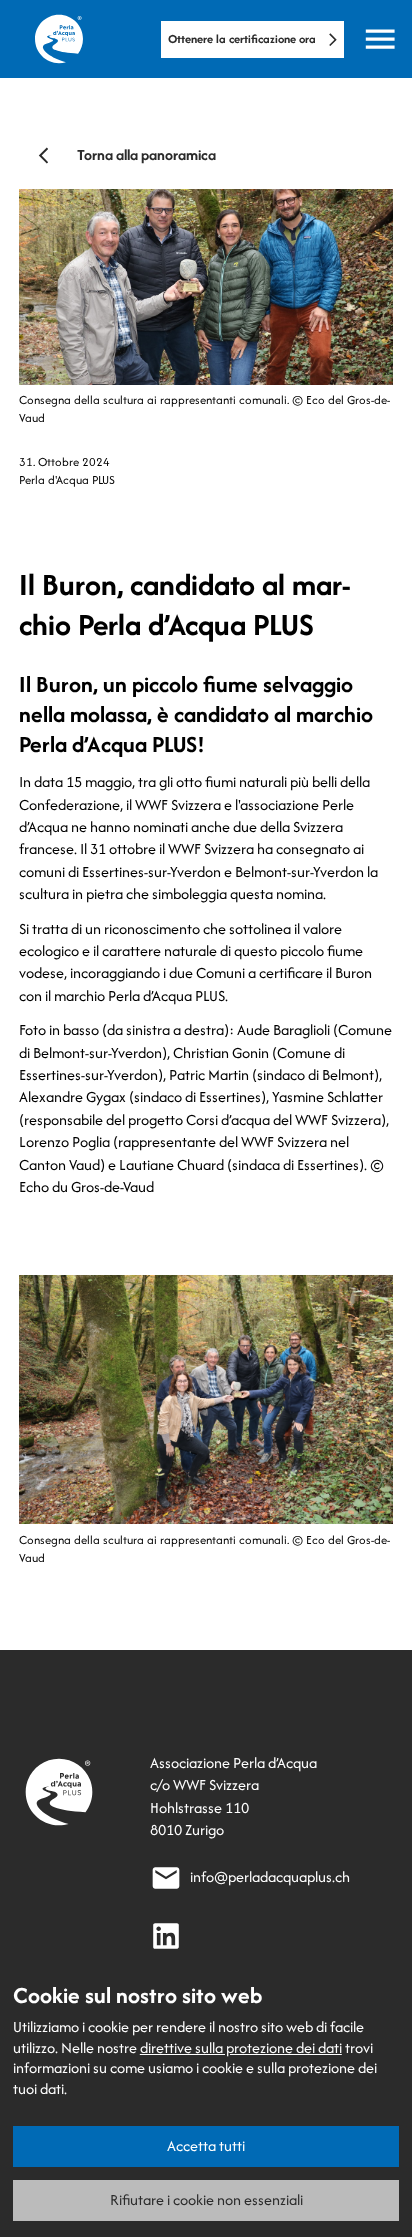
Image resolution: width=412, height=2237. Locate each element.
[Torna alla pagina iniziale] (59, 39)
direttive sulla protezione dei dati (241, 2047)
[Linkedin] (166, 1936)
